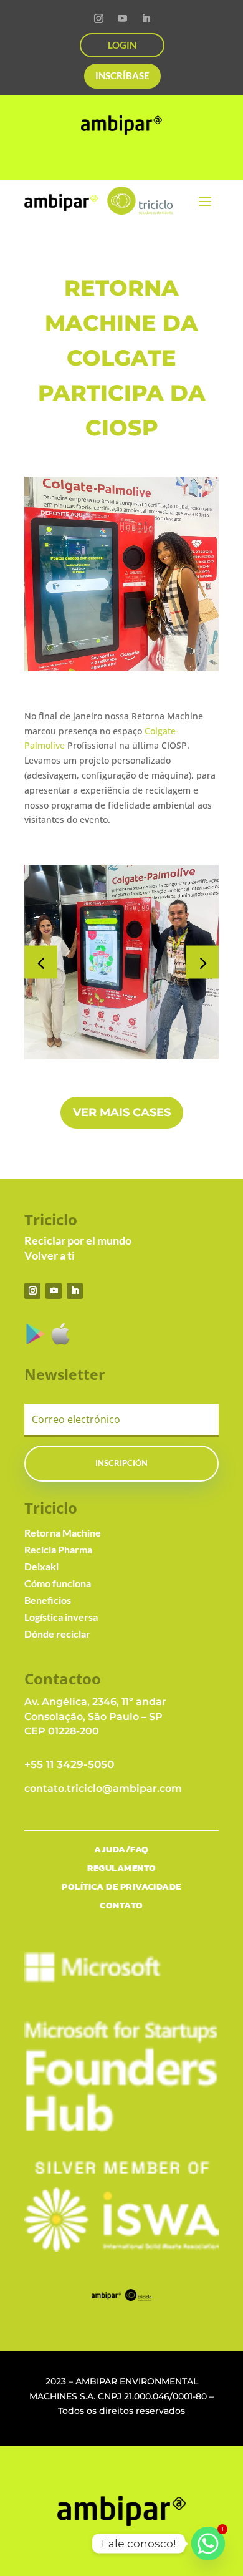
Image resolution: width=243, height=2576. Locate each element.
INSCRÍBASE (122, 75)
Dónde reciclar (57, 1634)
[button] (202, 962)
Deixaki (41, 1566)
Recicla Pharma (58, 1549)
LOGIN (122, 45)
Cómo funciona (58, 1583)
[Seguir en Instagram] (98, 19)
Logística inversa (61, 1617)
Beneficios (48, 1600)
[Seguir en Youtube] (122, 19)
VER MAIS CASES (122, 1112)
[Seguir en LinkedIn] (146, 19)
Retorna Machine (63, 1533)
